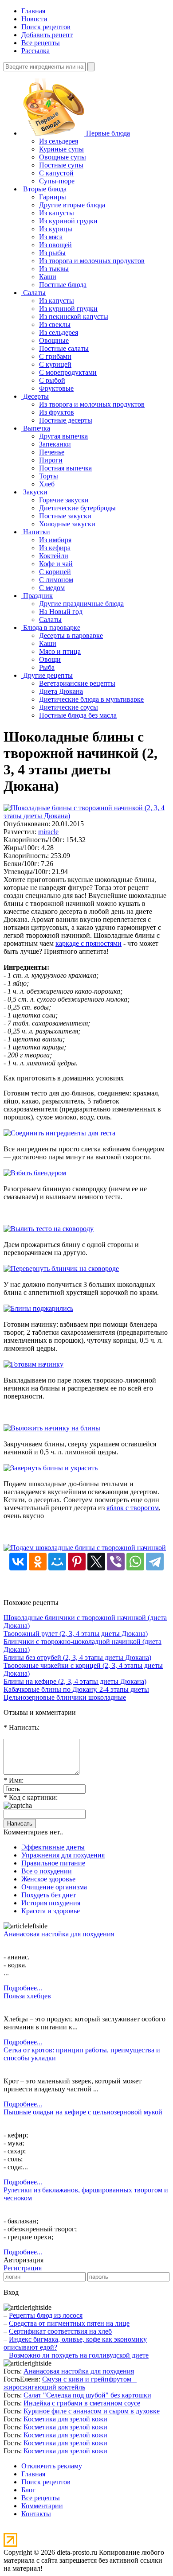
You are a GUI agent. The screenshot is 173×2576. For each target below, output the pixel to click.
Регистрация (23, 2268)
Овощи (50, 659)
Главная (33, 11)
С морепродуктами (68, 372)
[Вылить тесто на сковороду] (49, 1229)
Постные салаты (64, 348)
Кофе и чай (56, 564)
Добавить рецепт (47, 35)
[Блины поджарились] (38, 1308)
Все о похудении (47, 1871)
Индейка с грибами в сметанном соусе (82, 2403)
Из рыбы (52, 253)
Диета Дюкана (61, 691)
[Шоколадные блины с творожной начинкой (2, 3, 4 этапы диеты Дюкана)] (86, 816)
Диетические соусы (69, 707)
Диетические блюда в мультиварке (91, 699)
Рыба (47, 667)
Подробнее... (23, 1988)
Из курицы (56, 229)
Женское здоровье (48, 1879)
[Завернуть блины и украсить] (51, 1468)
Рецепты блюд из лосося (46, 2315)
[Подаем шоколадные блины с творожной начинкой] (85, 1548)
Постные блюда (63, 285)
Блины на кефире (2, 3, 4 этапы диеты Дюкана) (75, 1681)
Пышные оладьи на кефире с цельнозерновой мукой (83, 2112)
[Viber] (116, 1562)
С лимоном (56, 580)
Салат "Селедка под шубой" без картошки (87, 2395)
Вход (11, 2292)
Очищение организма (54, 1887)
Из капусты (57, 213)
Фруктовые (56, 388)
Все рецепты (41, 43)
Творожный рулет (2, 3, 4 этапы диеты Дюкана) (76, 1634)
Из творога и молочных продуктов (92, 261)
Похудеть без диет (49, 1895)
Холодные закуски (67, 524)
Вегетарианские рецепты (77, 683)
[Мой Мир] (57, 1562)
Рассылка (35, 51)
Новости (34, 19)
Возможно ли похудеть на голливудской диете (79, 2355)
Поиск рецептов (46, 27)
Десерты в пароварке (71, 635)
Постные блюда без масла (78, 715)
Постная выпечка (65, 468)
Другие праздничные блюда (81, 604)
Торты (49, 476)
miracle (48, 832)
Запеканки (55, 444)
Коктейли (54, 556)
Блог (28, 2490)
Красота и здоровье (51, 1911)
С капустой (56, 173)
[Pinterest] (77, 1562)
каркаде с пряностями (88, 943)
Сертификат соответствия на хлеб (60, 2331)
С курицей (55, 364)
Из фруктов (57, 412)
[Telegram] (155, 1562)
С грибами (55, 356)
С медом (52, 588)
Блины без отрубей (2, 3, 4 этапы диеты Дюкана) (77, 1657)
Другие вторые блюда (72, 205)
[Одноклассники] (38, 1562)
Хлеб (47, 484)
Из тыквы (54, 269)
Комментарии (42, 2506)
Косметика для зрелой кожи (65, 2419)
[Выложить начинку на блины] (52, 1428)
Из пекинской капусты (74, 317)
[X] (96, 1562)
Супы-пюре (57, 181)
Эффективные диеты (53, 1847)
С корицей (55, 572)
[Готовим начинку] (33, 1364)
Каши (48, 277)
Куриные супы (61, 149)
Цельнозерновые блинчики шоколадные (65, 1697)
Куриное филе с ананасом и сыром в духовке (92, 2411)
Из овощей (55, 245)
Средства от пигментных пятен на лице (69, 2323)
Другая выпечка (63, 436)
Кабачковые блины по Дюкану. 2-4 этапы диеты (76, 1689)
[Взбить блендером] (35, 1173)
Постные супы (61, 165)
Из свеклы (55, 324)
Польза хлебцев (27, 1996)
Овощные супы (63, 157)
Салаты (50, 620)
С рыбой (52, 380)
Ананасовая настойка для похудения (59, 1934)
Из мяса (51, 237)
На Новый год (61, 612)
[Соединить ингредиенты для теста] (59, 1133)
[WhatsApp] (135, 1562)
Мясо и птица (60, 651)
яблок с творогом (133, 1508)
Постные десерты (66, 420)
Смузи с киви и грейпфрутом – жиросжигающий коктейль (70, 2383)
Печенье (52, 452)
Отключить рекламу (52, 2466)
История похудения (51, 1903)
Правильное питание (53, 1863)
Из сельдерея (59, 141)
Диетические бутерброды (77, 508)
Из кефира (55, 548)
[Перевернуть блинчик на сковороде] (61, 1269)
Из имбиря (55, 540)
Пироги (51, 460)
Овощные (54, 340)
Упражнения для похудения (63, 1855)
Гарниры (53, 197)
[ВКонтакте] (18, 1562)
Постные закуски (65, 516)
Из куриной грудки (68, 221)
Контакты (36, 2514)
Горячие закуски (64, 500)
